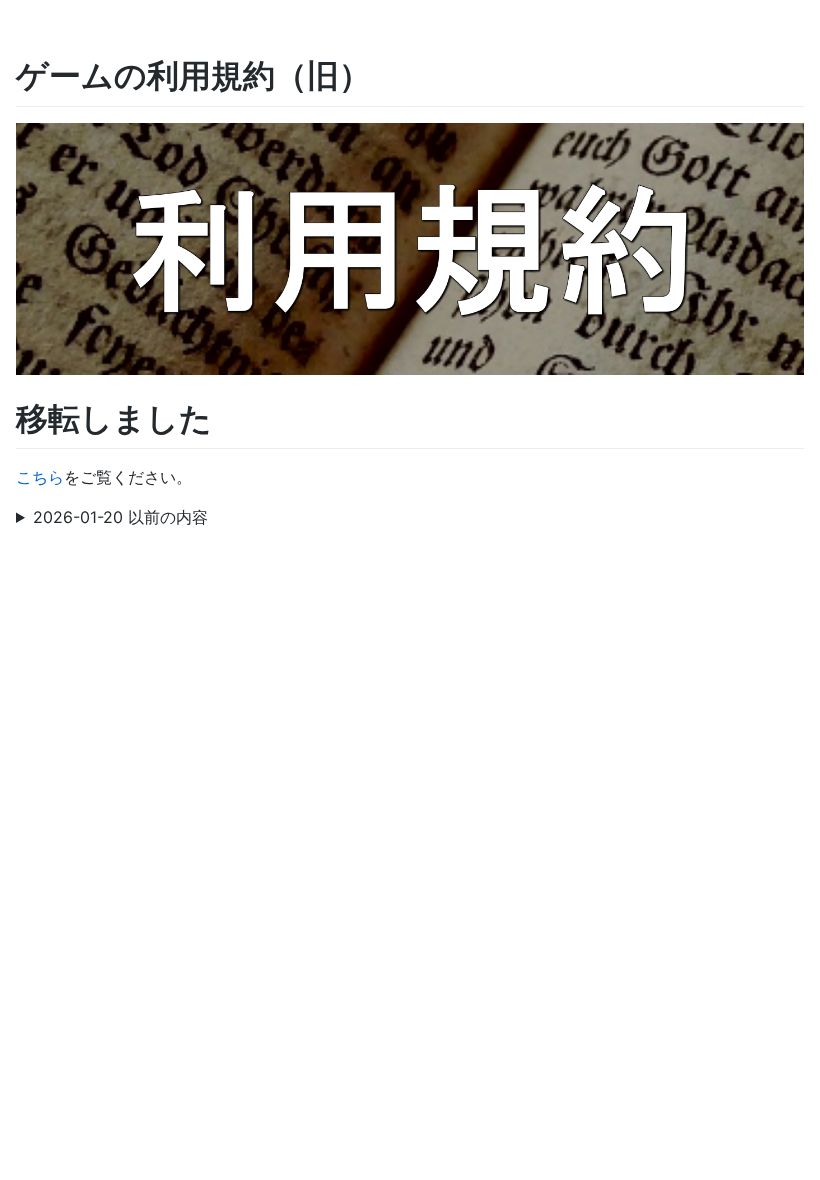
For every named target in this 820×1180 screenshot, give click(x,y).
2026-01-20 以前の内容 (120, 517)
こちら (40, 477)
